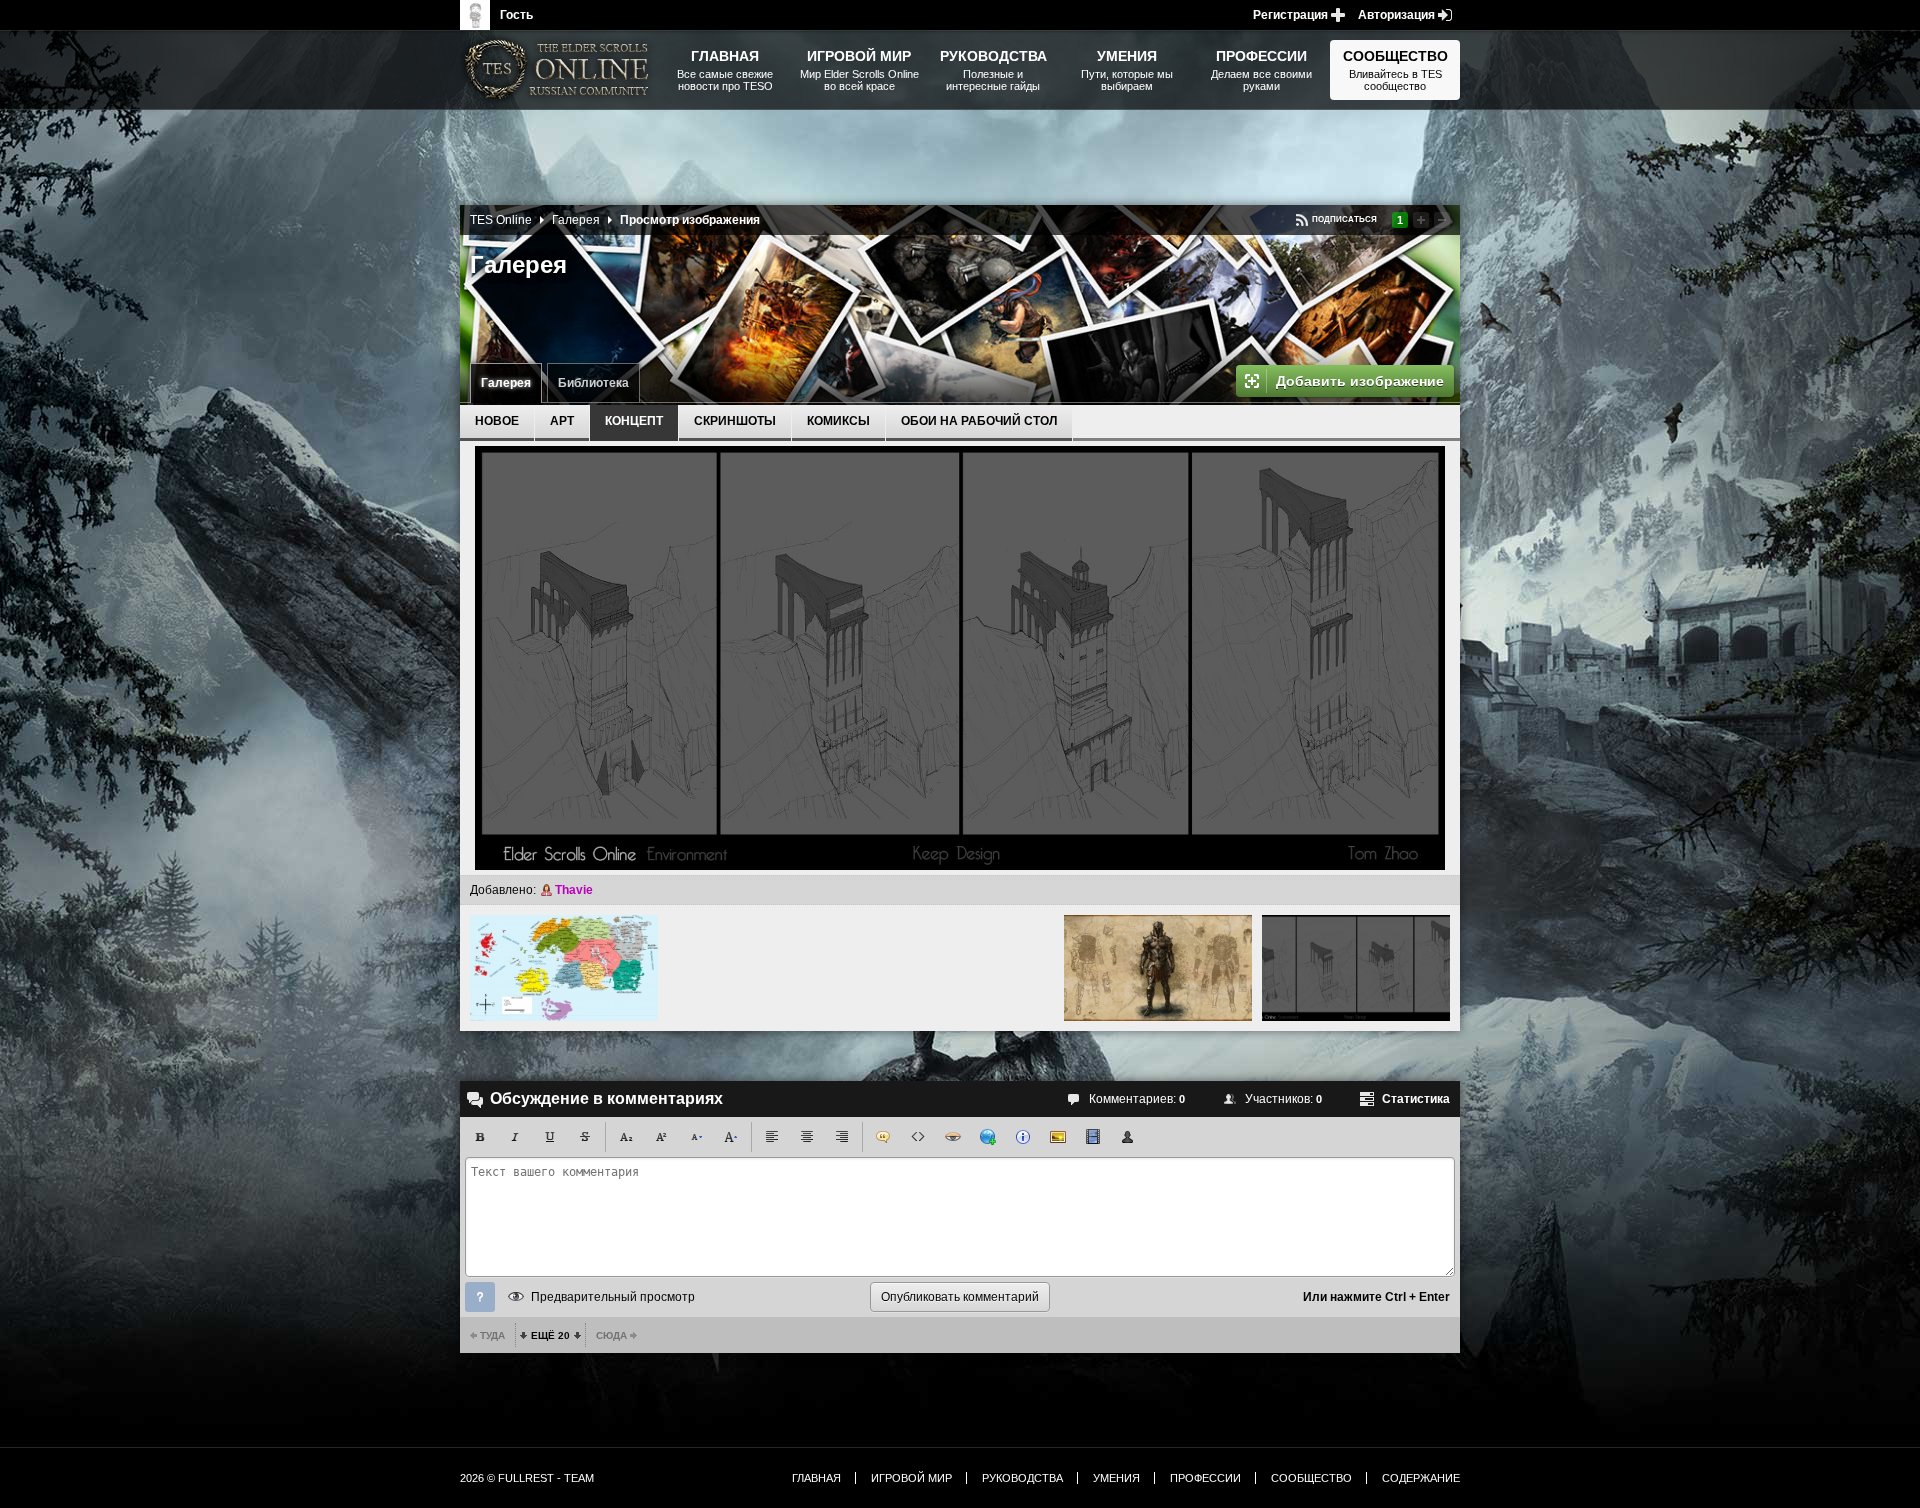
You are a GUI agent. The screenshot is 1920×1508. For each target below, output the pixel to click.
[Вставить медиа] (1093, 1137)
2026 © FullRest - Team (527, 1478)
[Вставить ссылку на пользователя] (1128, 1137)
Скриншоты (735, 421)
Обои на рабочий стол (979, 421)
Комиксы (838, 421)
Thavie (574, 890)
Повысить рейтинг (1421, 220)
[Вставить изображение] (1058, 1137)
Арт (562, 421)
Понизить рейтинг (1442, 220)
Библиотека (593, 383)
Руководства (1022, 1478)
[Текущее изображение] (1356, 968)
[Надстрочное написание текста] (661, 1137)
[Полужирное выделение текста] (480, 1137)
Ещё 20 (550, 1335)
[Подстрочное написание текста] (626, 1137)
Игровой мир (911, 1478)
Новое (497, 421)
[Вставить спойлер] (953, 1137)
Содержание (1421, 1478)
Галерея (506, 383)
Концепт (634, 421)
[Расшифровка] (1023, 1137)
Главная (816, 1478)
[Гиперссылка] (988, 1137)
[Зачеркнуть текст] (585, 1137)
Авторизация (1396, 15)
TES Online (501, 220)
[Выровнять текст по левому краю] (772, 1137)
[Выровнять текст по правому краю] (842, 1137)
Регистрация (1290, 15)
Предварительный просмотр (613, 1297)
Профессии (1205, 1478)
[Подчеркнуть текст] (550, 1137)
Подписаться (1344, 219)
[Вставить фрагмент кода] (918, 1137)
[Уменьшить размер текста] (696, 1137)
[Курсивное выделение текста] (515, 1137)
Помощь (480, 1297)
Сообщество (1311, 1478)
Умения (1116, 1478)
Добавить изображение (1360, 381)
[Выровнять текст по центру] (807, 1137)
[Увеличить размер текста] (731, 1137)
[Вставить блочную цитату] (883, 1137)
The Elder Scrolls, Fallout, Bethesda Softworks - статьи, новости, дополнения (560, 70)
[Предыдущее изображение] (564, 968)
